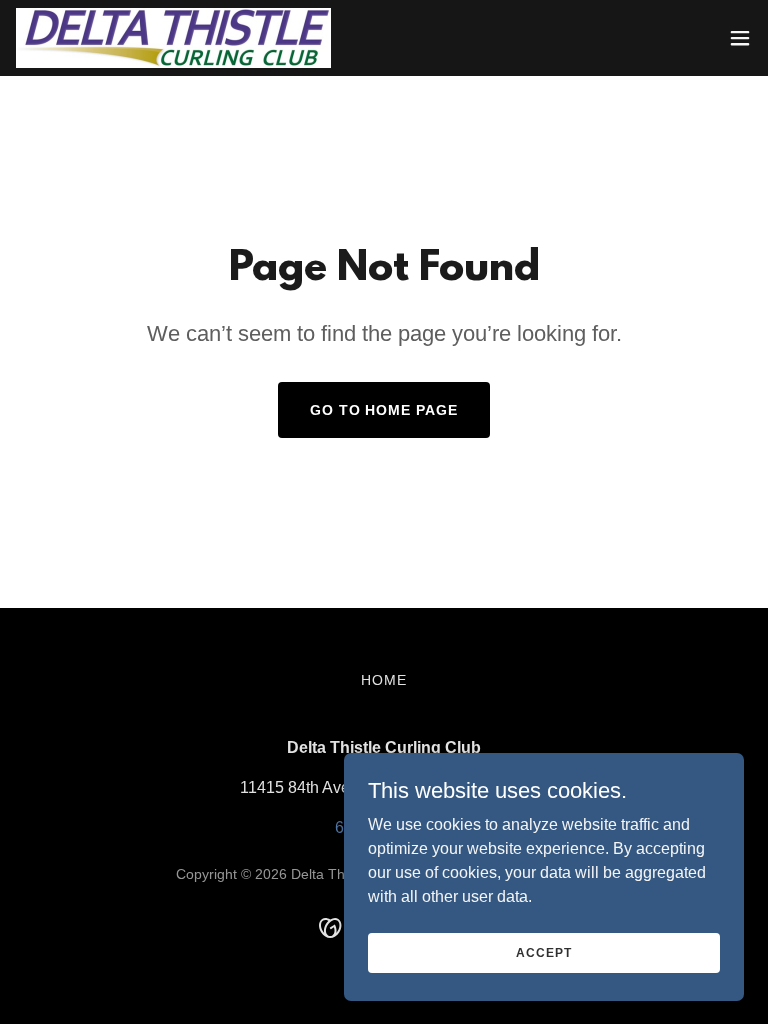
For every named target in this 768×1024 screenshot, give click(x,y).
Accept (543, 952)
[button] (740, 38)
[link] (173, 38)
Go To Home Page (384, 410)
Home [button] (384, 680)
